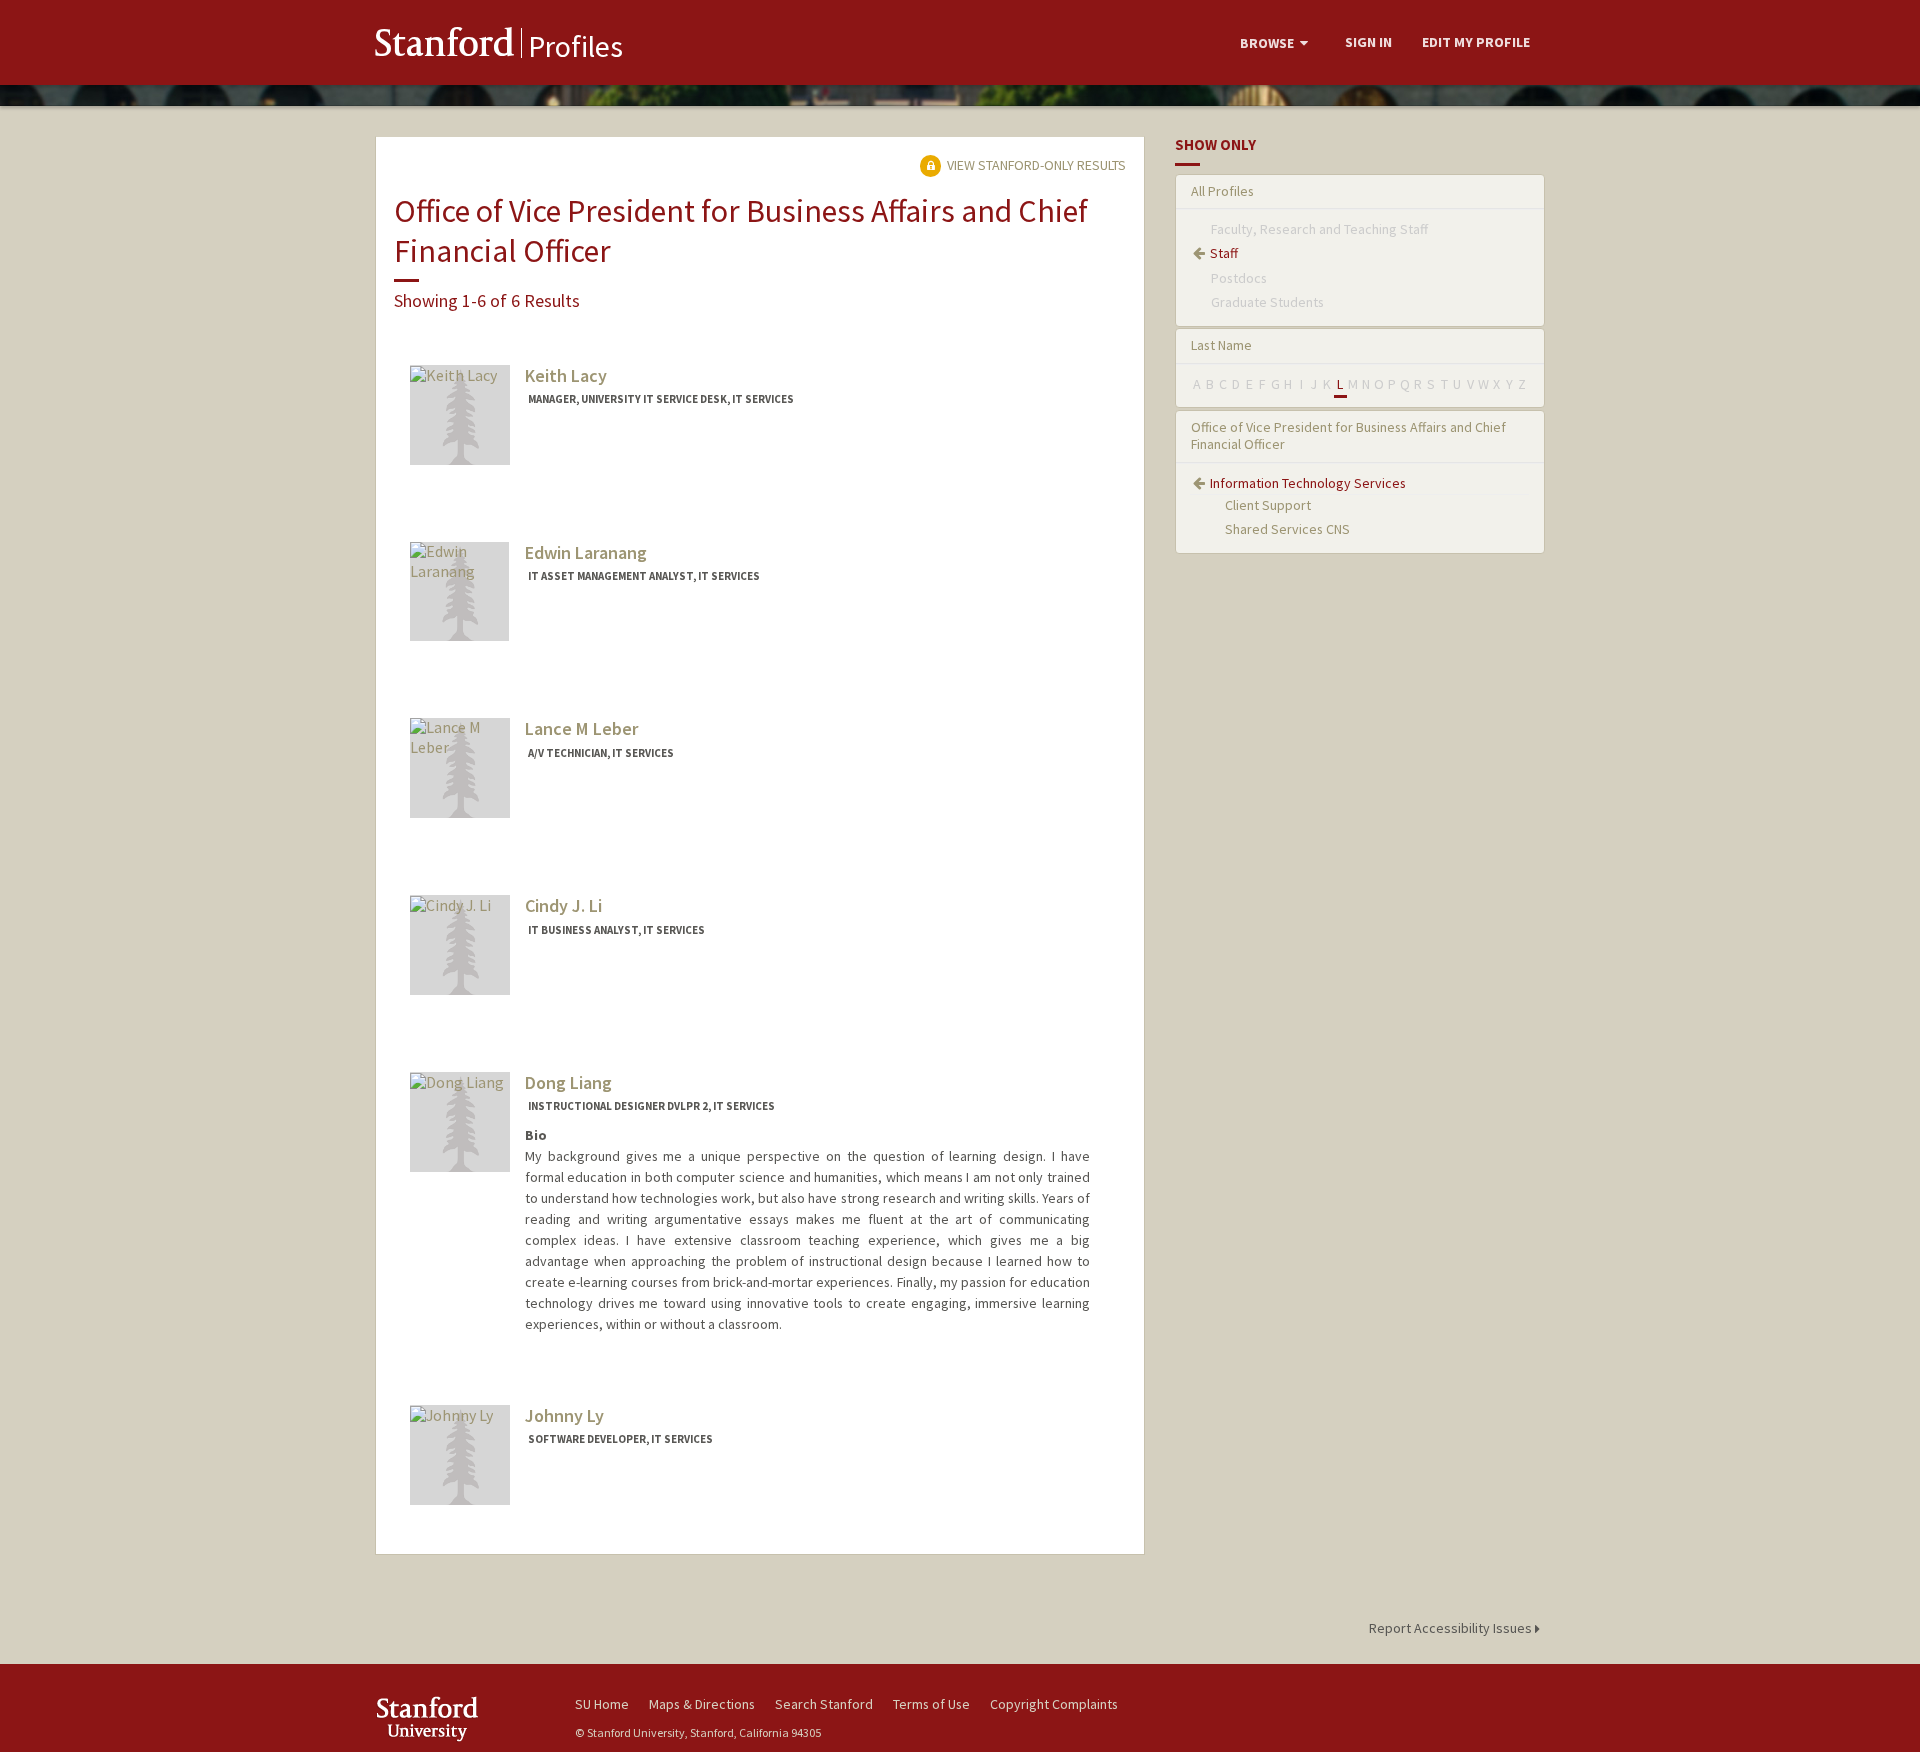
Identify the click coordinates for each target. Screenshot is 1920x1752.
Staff (1224, 253)
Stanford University (460, 1718)
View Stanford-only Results (1035, 165)
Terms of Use (931, 1704)
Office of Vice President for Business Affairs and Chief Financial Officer (1348, 435)
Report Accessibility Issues (1452, 1628)
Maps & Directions (702, 1704)
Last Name (1221, 345)
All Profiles (1222, 191)
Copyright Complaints (1054, 1704)
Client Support (1268, 505)
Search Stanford (824, 1704)
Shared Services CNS (1287, 529)
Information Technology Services (1308, 483)
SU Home (602, 1704)
